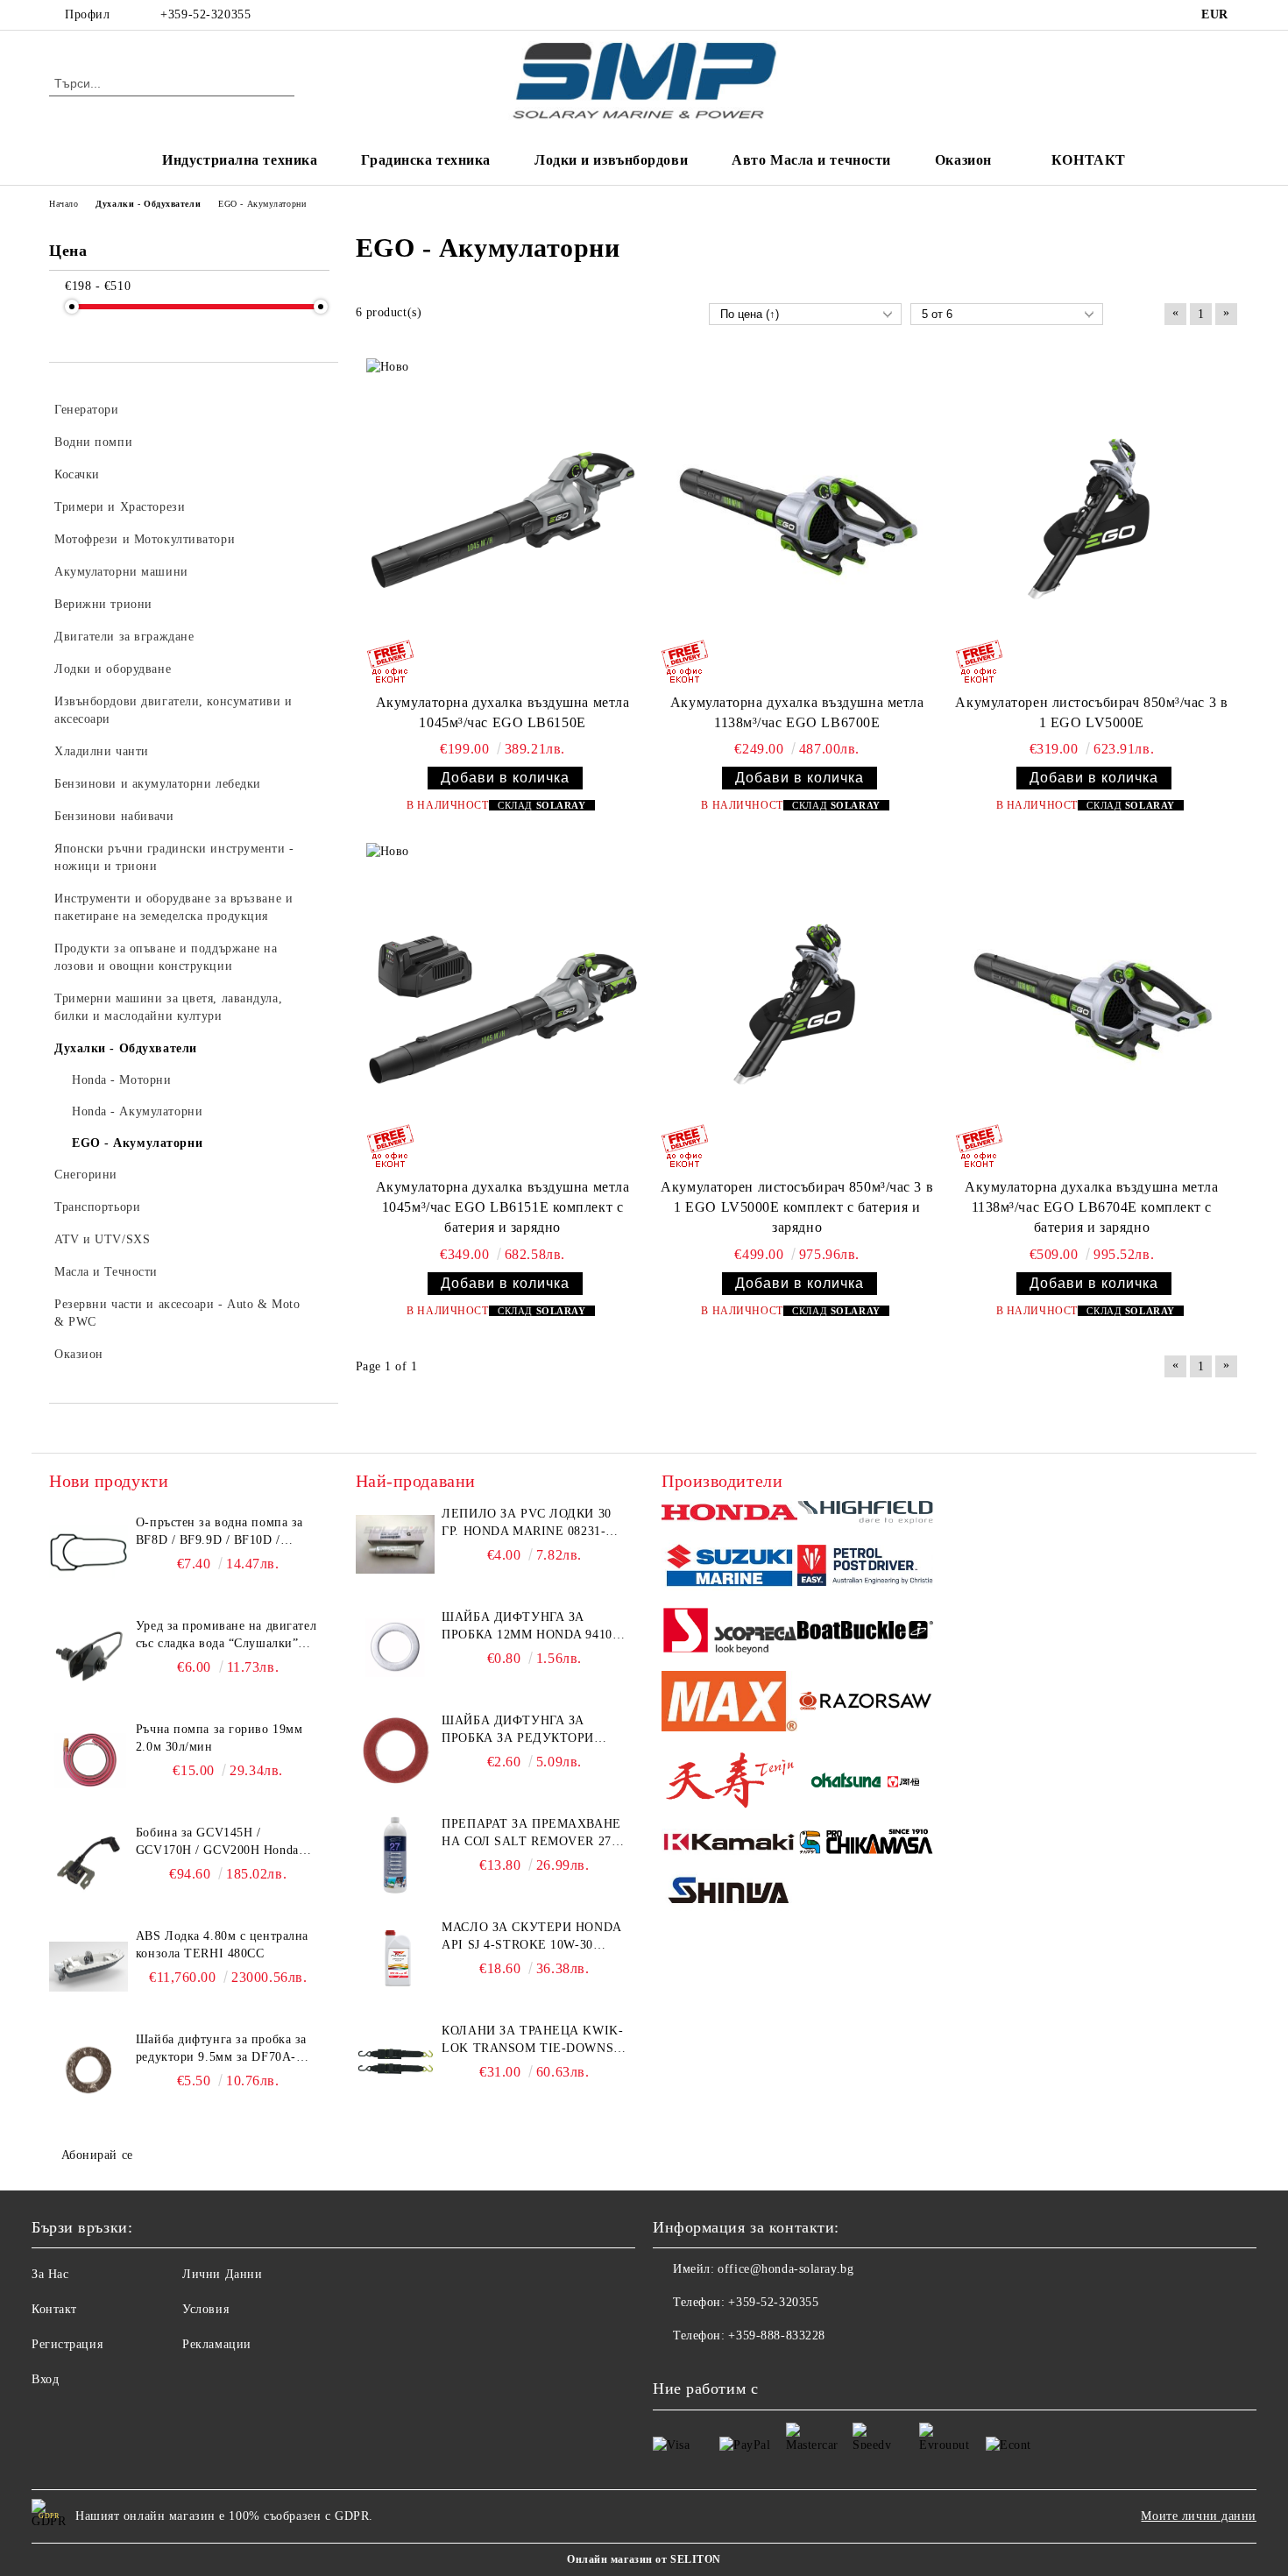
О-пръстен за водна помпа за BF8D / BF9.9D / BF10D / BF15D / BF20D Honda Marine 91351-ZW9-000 (221, 1532)
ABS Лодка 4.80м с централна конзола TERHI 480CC (222, 1945)
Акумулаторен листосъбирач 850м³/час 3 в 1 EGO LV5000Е (1091, 712)
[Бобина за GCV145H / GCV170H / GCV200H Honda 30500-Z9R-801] (88, 1864)
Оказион (963, 160)
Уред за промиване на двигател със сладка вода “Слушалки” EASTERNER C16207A (226, 1636)
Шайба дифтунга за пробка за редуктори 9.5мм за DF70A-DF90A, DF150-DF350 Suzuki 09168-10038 (221, 2049)
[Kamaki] (729, 1844)
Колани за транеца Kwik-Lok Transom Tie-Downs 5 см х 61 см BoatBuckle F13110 (533, 2041)
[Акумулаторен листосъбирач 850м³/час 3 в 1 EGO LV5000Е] (1092, 522)
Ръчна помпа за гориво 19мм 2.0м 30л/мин (219, 1738)
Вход (45, 2379)
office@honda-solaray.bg (786, 2269)
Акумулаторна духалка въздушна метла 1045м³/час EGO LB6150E (503, 712)
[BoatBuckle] (865, 1633)
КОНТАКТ (1089, 160)
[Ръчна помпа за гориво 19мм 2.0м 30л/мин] (88, 1760)
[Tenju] (729, 1783)
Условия (205, 2309)
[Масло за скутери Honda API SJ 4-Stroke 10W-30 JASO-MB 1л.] (395, 1958)
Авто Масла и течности (811, 160)
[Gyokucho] (865, 1704)
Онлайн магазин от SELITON (644, 2559)
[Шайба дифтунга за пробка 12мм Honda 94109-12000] (395, 1648)
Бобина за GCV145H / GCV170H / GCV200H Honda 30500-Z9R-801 (217, 1843)
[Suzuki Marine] (729, 1568)
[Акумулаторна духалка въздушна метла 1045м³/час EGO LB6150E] (503, 522)
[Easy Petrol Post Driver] (865, 1568)
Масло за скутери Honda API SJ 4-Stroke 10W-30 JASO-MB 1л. (531, 1937)
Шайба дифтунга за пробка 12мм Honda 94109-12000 (532, 1627)
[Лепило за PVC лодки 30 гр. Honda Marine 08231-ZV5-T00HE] (395, 1545)
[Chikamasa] (865, 1844)
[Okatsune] (865, 1783)
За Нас (50, 2274)
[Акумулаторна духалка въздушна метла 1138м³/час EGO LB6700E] (797, 522)
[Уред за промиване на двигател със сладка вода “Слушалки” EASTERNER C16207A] (88, 1657)
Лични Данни (222, 2274)
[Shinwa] (729, 1893)
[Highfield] (865, 1515)
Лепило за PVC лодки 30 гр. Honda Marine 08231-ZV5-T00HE (526, 1524)
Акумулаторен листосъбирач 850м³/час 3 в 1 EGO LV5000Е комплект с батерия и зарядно (797, 1207)
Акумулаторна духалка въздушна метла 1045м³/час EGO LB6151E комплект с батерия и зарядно (503, 1207)
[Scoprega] (729, 1633)
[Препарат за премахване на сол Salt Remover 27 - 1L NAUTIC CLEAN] (395, 1855)
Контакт (54, 2309)
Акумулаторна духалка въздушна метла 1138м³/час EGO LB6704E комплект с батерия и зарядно (1092, 1207)
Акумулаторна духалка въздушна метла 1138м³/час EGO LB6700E (797, 712)
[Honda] (729, 1514)
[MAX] (729, 1704)
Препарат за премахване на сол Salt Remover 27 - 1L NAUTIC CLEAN (531, 1834)
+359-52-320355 (205, 14)
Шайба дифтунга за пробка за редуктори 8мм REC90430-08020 (518, 1730)
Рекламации (217, 2344)
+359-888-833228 (776, 2335)
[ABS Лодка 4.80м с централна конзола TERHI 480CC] (88, 1967)
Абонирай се (97, 2155)
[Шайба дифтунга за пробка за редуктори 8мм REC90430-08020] (395, 1752)
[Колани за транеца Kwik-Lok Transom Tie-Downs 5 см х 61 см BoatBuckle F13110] (395, 2062)
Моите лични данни (1199, 2516)
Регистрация (67, 2344)
